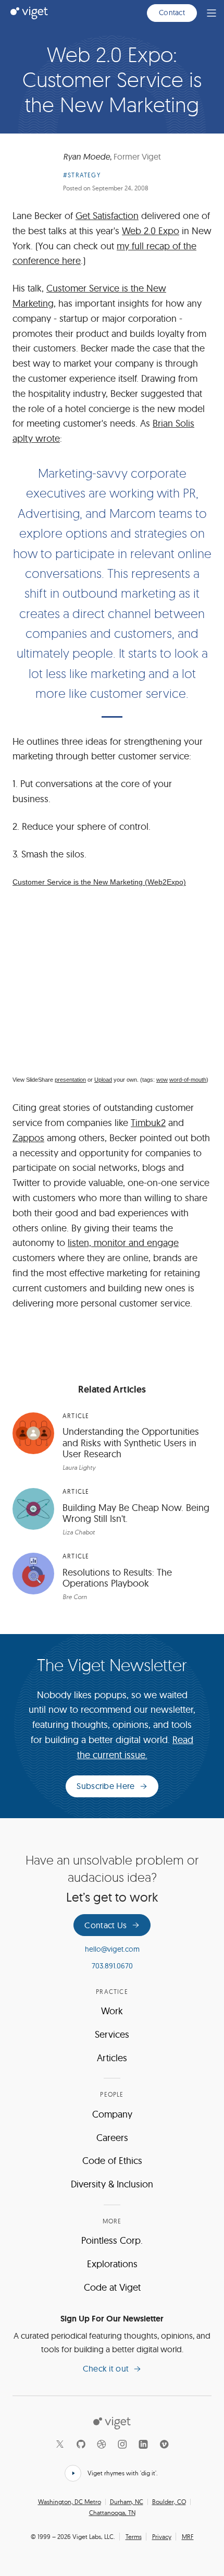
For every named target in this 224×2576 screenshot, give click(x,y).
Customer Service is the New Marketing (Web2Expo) (99, 882)
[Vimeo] (164, 2444)
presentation (70, 1080)
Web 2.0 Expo (151, 231)
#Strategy (82, 175)
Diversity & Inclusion (112, 2184)
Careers (112, 2138)
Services (112, 2034)
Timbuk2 (148, 1123)
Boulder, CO (169, 2502)
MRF (188, 2537)
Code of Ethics (112, 2161)
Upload (103, 1080)
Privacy (162, 2537)
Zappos (28, 1138)
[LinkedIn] (143, 2444)
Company (112, 2114)
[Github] (81, 2444)
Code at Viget (112, 2287)
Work (112, 2011)
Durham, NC (127, 2502)
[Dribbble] (102, 2444)
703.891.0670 (112, 1966)
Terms (134, 2537)
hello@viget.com (112, 1949)
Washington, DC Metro (70, 2502)
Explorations (112, 2264)
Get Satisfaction (107, 216)
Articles (112, 2058)
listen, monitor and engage (123, 1243)
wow (162, 1080)
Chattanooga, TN (112, 2513)
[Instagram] (122, 2444)
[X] (60, 2444)
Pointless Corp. (112, 2240)
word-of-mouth (188, 1080)
